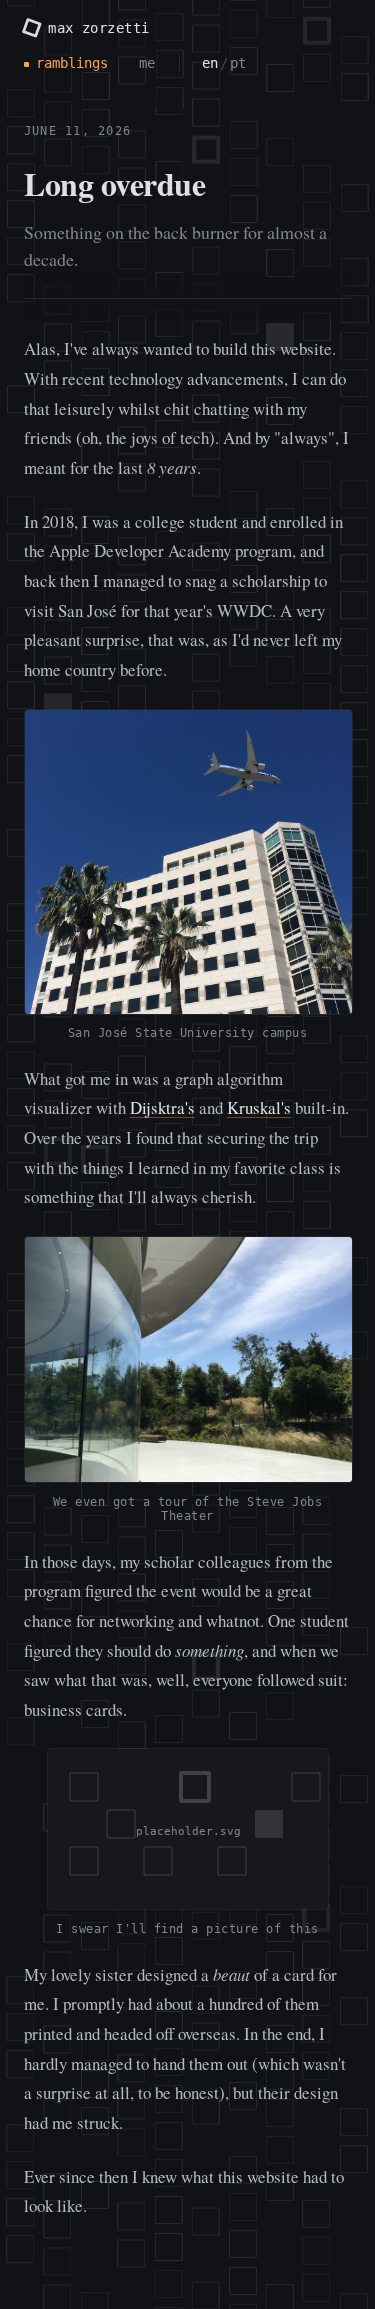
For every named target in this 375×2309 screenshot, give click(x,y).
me (147, 63)
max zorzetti (98, 28)
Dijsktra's (162, 1107)
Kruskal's (259, 1107)
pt (238, 63)
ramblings (72, 63)
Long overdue (114, 183)
